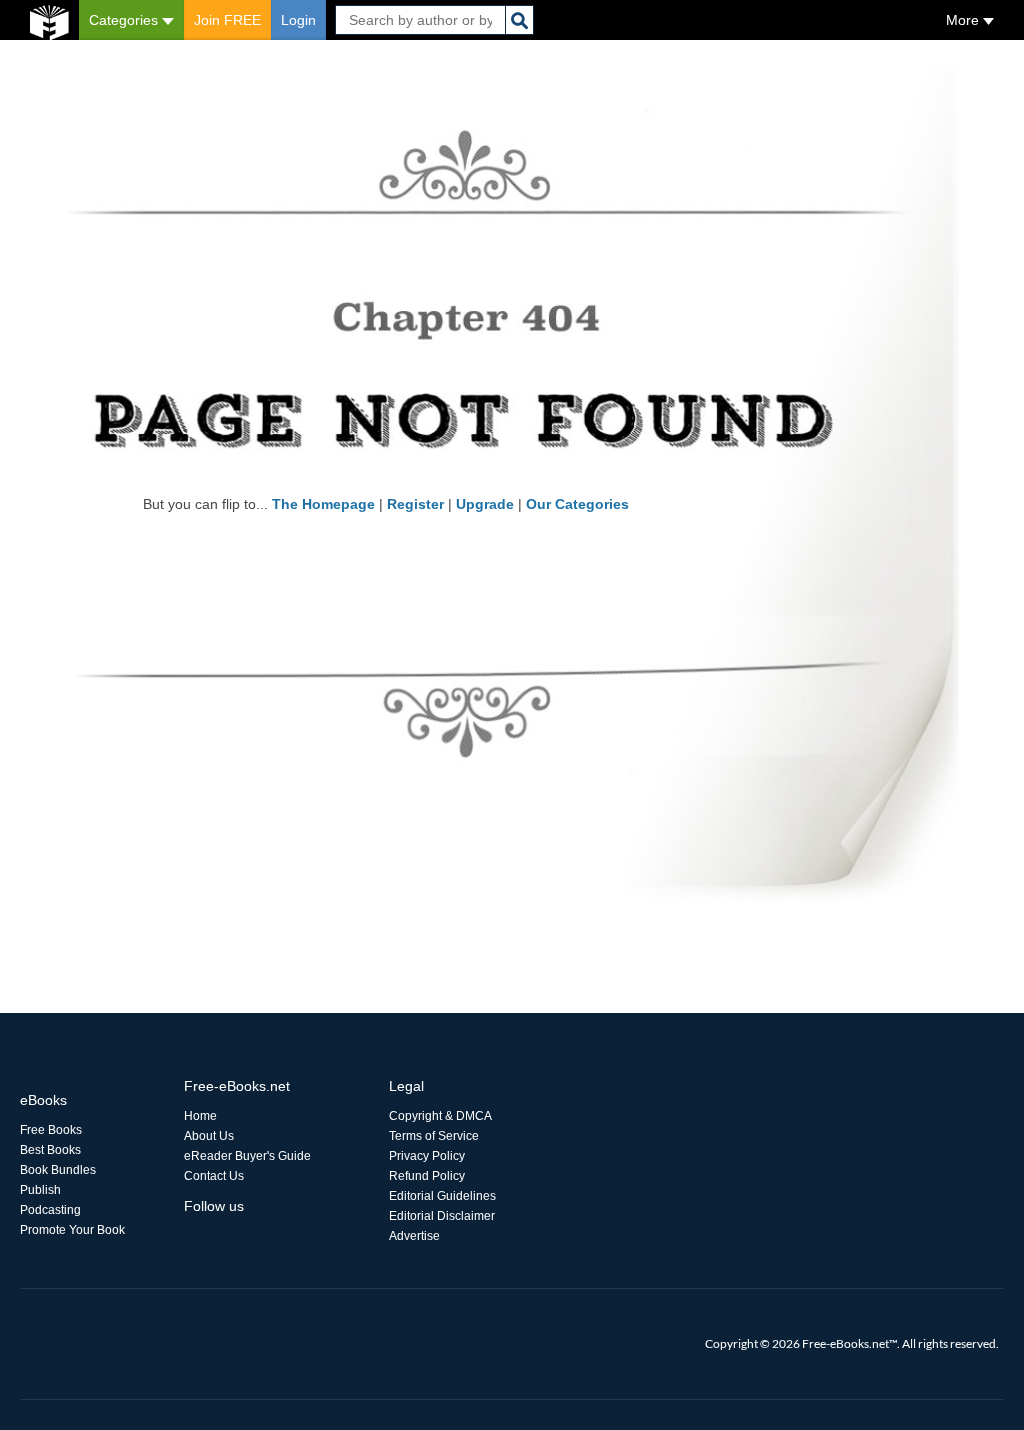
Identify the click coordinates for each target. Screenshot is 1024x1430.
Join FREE (227, 20)
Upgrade (485, 504)
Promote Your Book (72, 1230)
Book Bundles (58, 1170)
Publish (40, 1190)
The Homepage (323, 504)
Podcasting (50, 1210)
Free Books (51, 1130)
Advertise (414, 1236)
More (964, 20)
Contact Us (214, 1176)
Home (200, 1116)
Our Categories (577, 504)
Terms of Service (434, 1136)
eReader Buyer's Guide (247, 1156)
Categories (125, 20)
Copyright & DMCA (440, 1116)
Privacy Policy (427, 1156)
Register (415, 504)
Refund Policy (427, 1176)
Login (298, 20)
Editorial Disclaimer (442, 1216)
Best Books (50, 1150)
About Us (209, 1136)
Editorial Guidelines (442, 1196)
